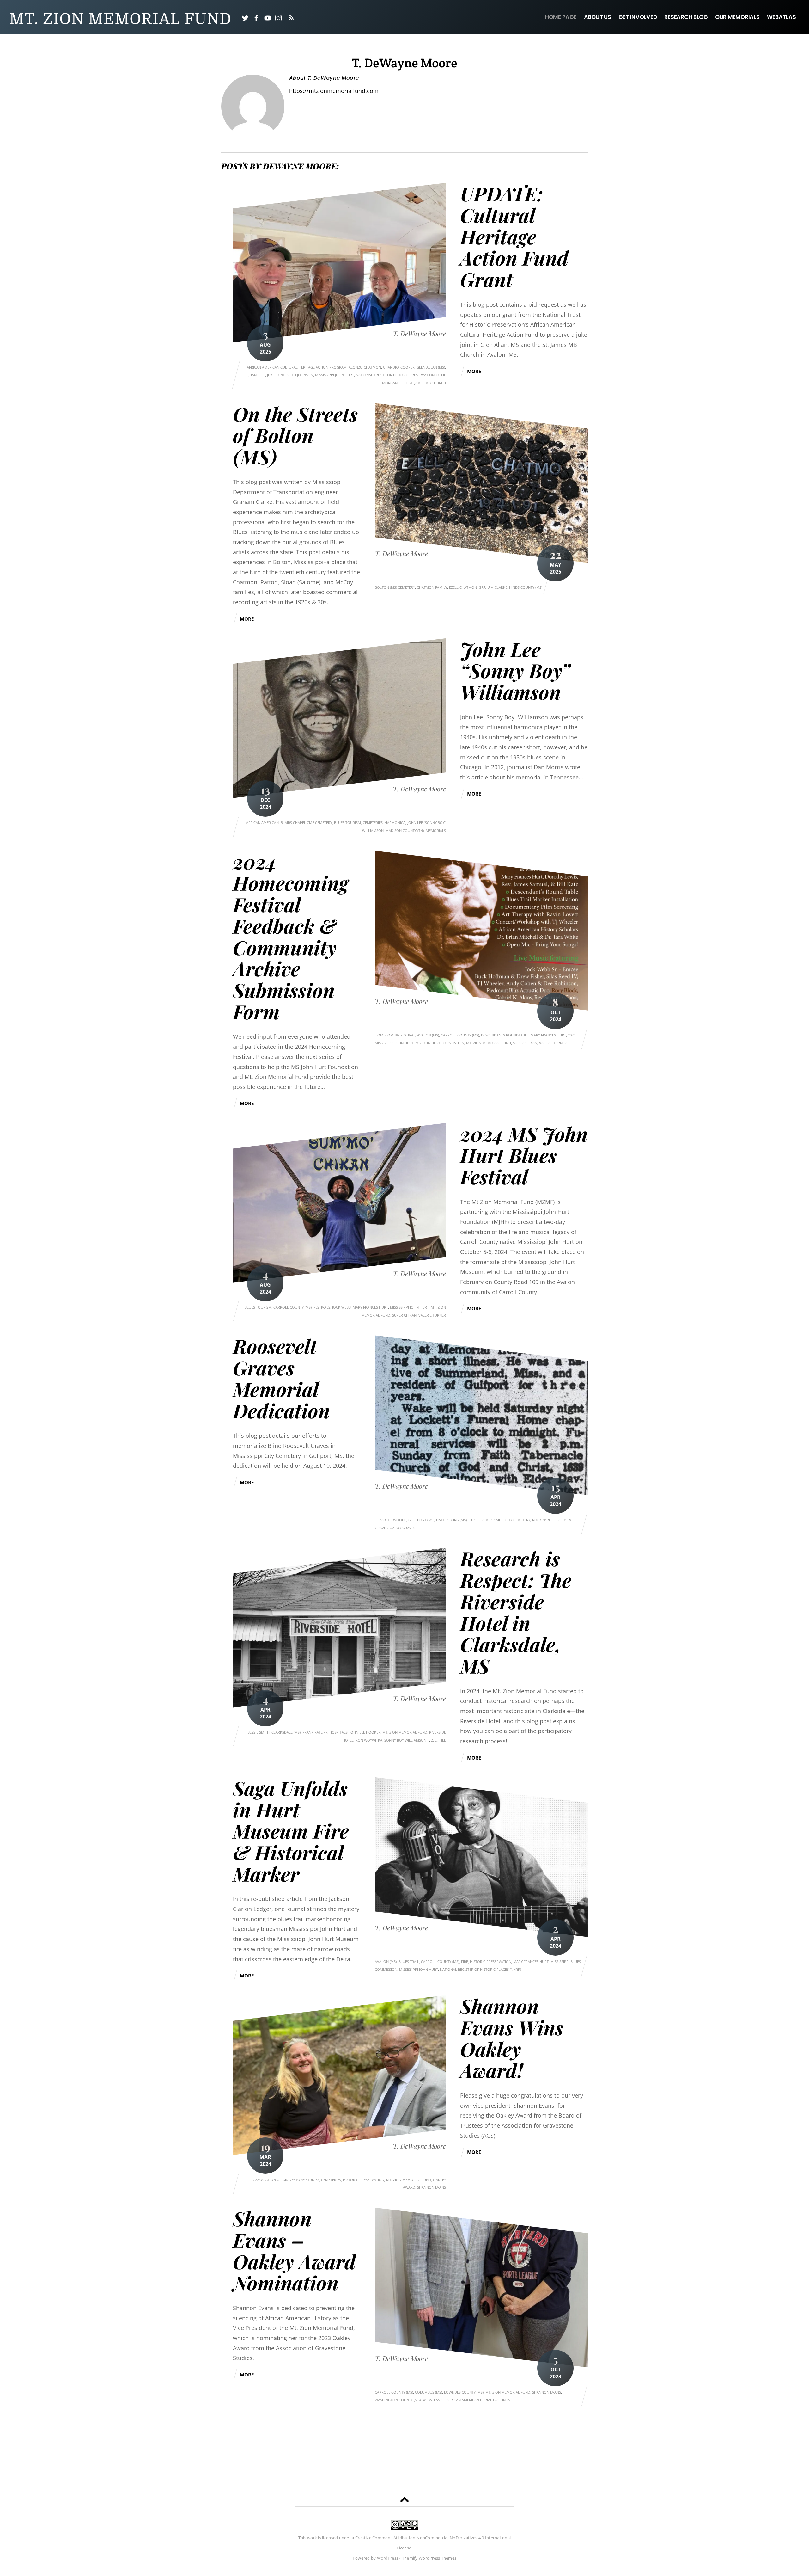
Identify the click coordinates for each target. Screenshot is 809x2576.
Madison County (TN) (405, 830)
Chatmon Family (432, 587)
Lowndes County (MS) (464, 2392)
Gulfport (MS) (421, 1520)
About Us (598, 17)
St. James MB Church (427, 383)
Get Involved (638, 17)
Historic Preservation (491, 1961)
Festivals (322, 1307)
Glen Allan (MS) (431, 367)
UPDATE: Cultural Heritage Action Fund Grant (514, 236)
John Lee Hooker (365, 1732)
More (474, 371)
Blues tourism (347, 823)
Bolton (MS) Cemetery (395, 587)
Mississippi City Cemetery (508, 1520)
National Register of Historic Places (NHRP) (481, 1969)
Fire (465, 1961)
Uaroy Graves (402, 1528)
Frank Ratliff (315, 1732)
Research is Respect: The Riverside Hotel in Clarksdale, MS (516, 1612)
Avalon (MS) (428, 1035)
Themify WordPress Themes (429, 2558)
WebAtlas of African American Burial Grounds (466, 2400)
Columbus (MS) (429, 2392)
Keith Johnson (300, 375)
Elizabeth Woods (391, 1520)
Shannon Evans (432, 2187)
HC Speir (476, 1520)
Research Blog (686, 17)
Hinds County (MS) (526, 587)
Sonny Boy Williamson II (407, 1740)
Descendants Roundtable (505, 1035)
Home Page (561, 17)
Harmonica (395, 823)
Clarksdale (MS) (286, 1732)
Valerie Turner (553, 1043)
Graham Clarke (493, 587)
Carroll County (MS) (460, 1035)
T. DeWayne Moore (419, 333)
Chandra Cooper (399, 367)
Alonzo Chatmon (365, 367)
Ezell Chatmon (463, 587)
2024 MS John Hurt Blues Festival (524, 1155)
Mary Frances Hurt (548, 1035)
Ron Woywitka (369, 1740)
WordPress (388, 2558)
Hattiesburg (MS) (451, 1520)
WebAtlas (782, 17)
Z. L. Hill (438, 1740)
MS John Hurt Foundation (440, 1043)
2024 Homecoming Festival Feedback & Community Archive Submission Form (291, 936)
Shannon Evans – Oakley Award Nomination (294, 2250)
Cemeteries (373, 823)
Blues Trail (409, 1961)
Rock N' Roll (544, 1520)
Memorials (436, 830)
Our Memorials (737, 17)
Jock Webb (341, 1307)
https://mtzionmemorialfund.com (334, 91)
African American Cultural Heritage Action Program (297, 367)
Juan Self (257, 375)
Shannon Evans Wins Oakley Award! (512, 2038)
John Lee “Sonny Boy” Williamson (515, 670)
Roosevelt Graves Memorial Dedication (281, 1378)
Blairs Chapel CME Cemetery (306, 823)
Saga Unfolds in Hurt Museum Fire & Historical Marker (291, 1831)
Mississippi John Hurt (335, 375)
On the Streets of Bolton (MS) (295, 435)
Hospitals (338, 1732)
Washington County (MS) (398, 2400)
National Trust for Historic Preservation (395, 375)
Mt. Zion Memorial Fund (489, 1043)
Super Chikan (525, 1043)
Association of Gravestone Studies (286, 2180)
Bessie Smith (259, 1732)
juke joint (276, 375)
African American (262, 823)
